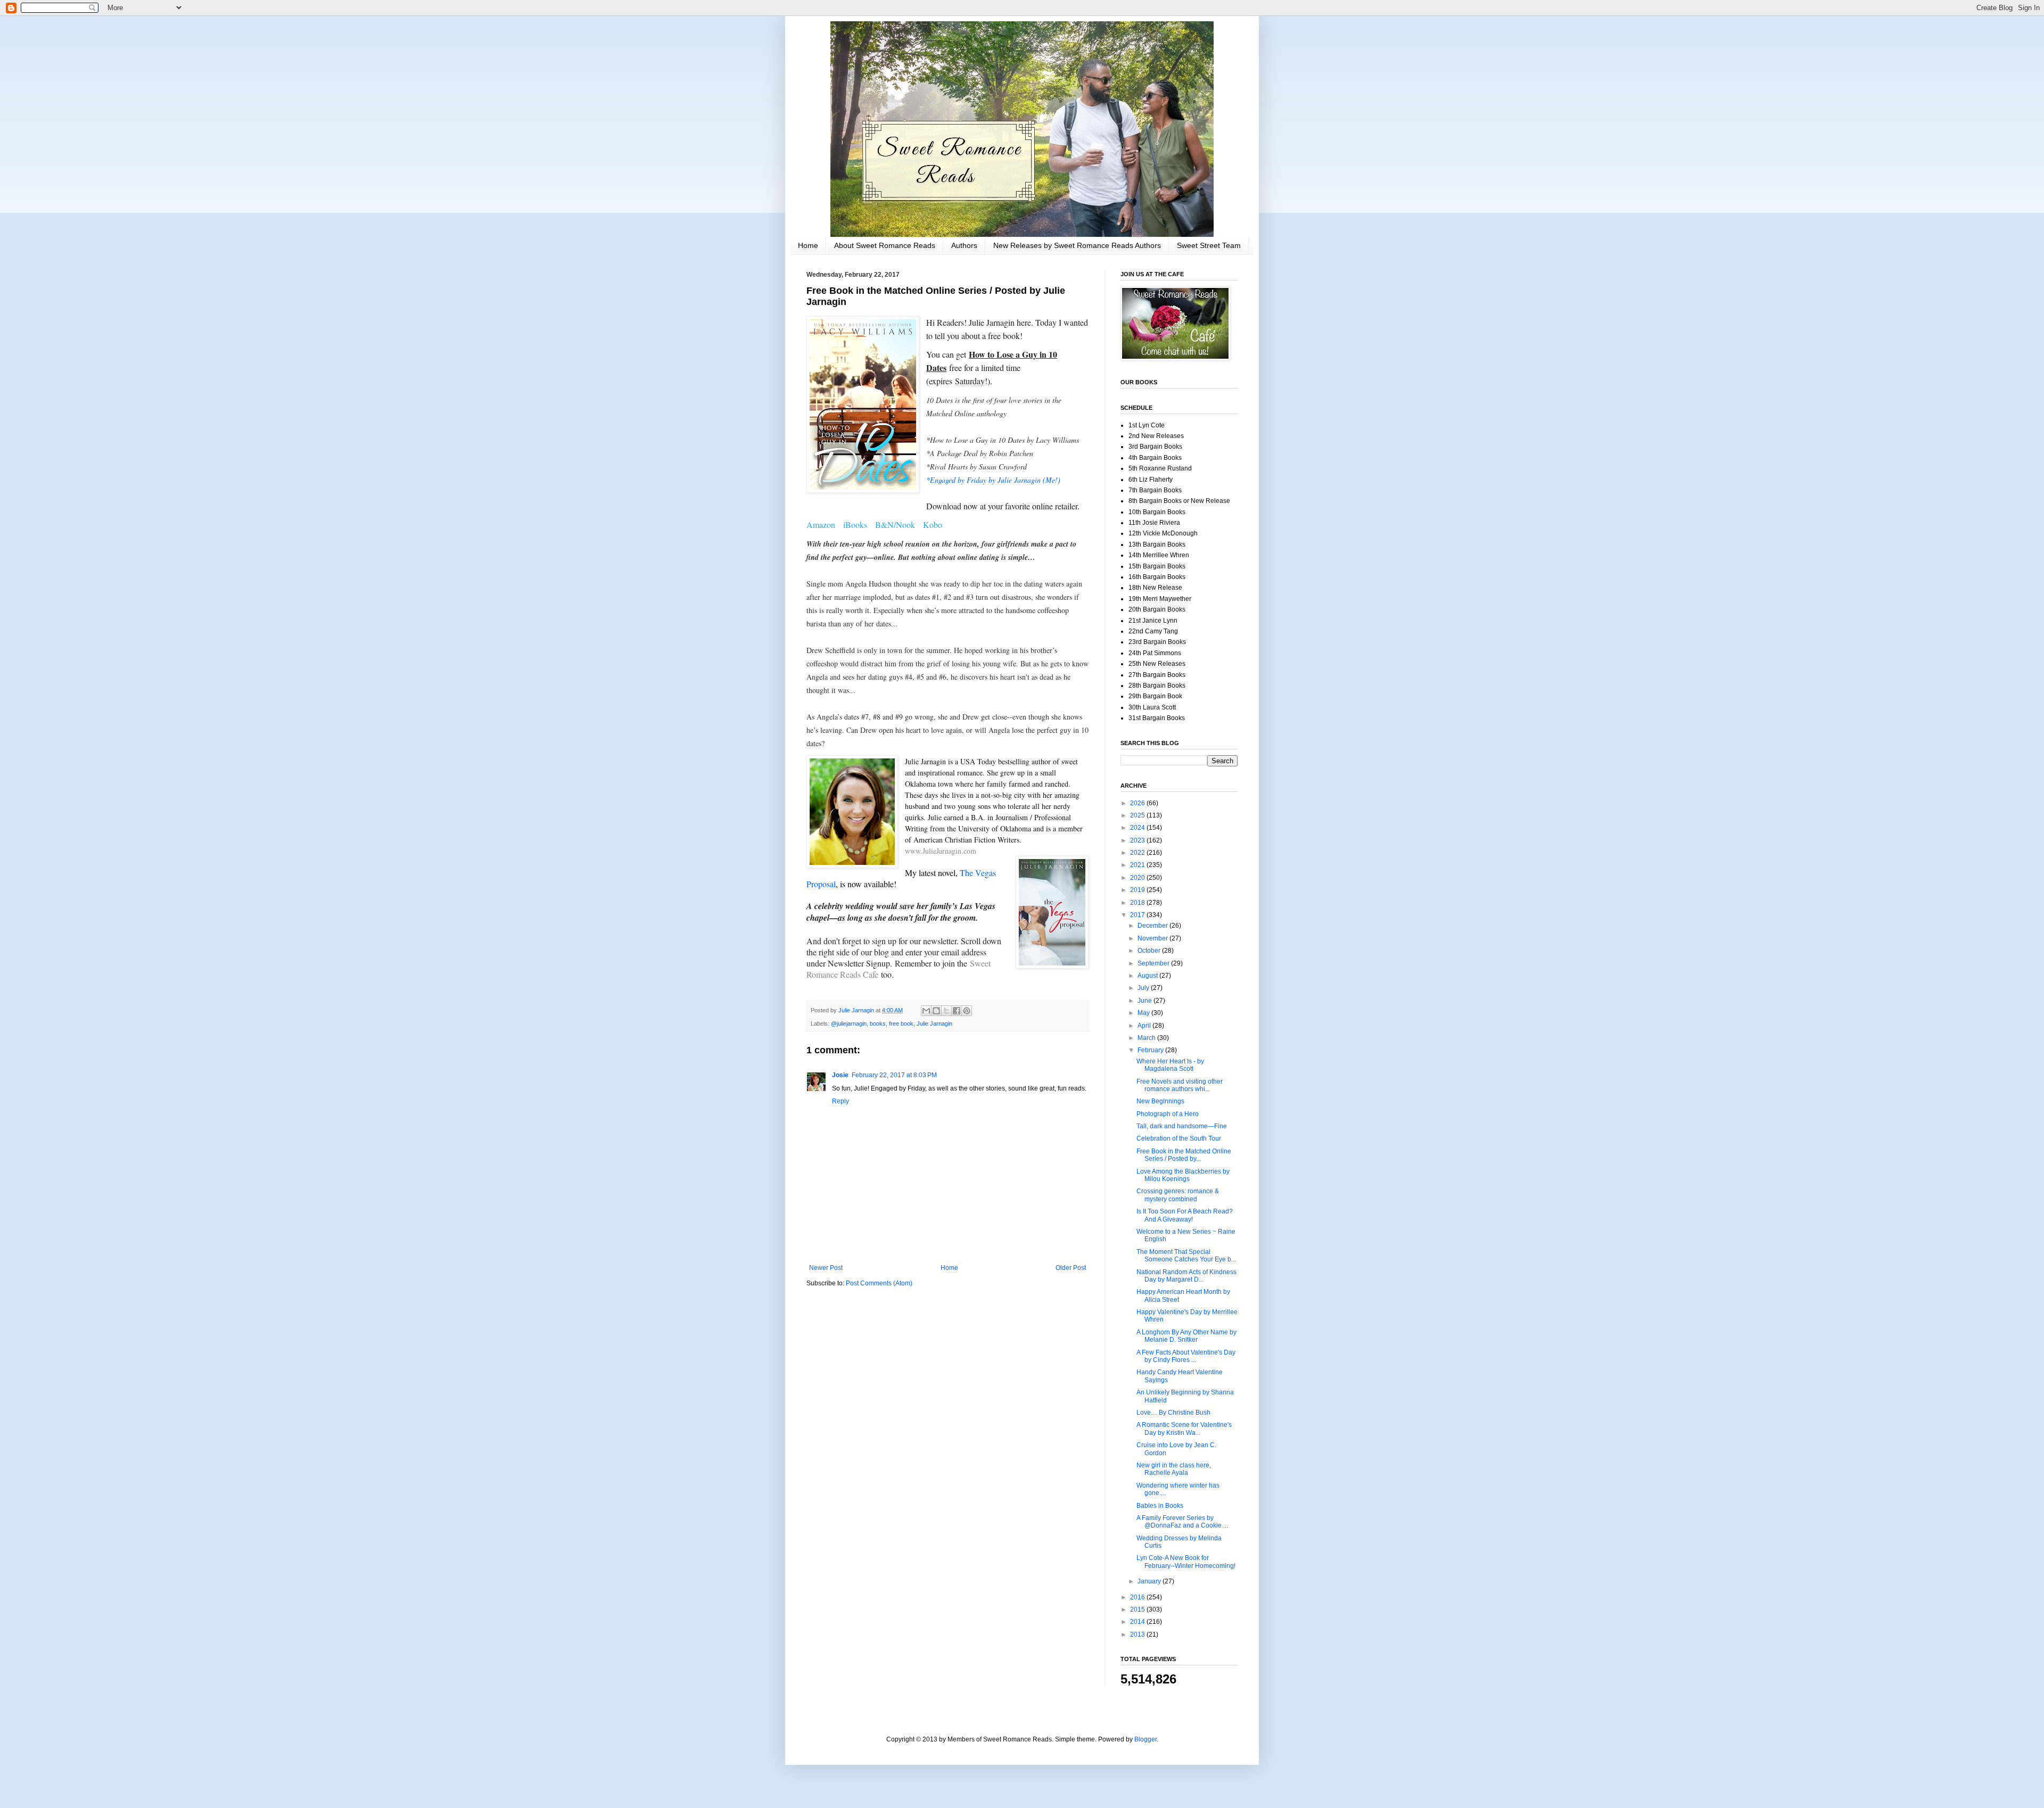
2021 (1138, 865)
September (1154, 963)
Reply (840, 1101)
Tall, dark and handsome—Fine (1182, 1126)
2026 (1138, 803)
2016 (1138, 1597)
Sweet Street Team (1209, 245)
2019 (1138, 890)
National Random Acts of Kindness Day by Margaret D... (1186, 1276)
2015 (1138, 1609)
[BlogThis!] (936, 1011)
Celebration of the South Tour (1179, 1138)
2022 (1138, 853)
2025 (1138, 815)
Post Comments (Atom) (879, 1283)
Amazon (821, 525)
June (1145, 1001)
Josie (840, 1075)
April (1145, 1026)
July (1144, 988)
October (1150, 951)
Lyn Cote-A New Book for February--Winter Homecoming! (1186, 1562)
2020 (1138, 878)
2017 (1138, 915)
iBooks (855, 525)
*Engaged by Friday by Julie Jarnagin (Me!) (995, 480)
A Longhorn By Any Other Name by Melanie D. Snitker (1186, 1336)
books (878, 1023)
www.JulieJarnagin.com (941, 851)
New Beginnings (1160, 1101)
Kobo (933, 525)
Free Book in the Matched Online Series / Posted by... (1184, 1155)
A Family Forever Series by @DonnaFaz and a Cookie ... (1182, 1522)
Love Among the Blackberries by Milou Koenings (1183, 1175)
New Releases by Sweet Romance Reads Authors (1077, 245)
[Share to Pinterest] (967, 1011)
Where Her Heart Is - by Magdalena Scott (1170, 1065)
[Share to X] (946, 1011)
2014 (1138, 1622)
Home (808, 245)
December (1153, 926)
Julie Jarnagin (934, 1023)
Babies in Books (1160, 1506)
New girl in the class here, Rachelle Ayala (1174, 1469)
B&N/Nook (895, 525)
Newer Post (826, 1268)
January (1150, 1581)
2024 (1138, 828)
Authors (964, 245)
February (1151, 1050)
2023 (1138, 840)
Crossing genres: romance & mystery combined (1178, 1195)
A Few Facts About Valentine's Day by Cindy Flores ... (1186, 1356)
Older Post (1071, 1268)
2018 (1138, 903)
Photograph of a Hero (1168, 1114)
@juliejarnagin (849, 1023)
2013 (1138, 1634)
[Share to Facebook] (957, 1011)
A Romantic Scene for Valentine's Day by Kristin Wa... (1184, 1429)
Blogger (1145, 1739)
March (1147, 1038)
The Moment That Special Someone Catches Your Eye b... (1186, 1256)
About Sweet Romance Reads (885, 245)
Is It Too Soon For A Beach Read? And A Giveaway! (1185, 1215)
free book (901, 1023)
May (1144, 1013)
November (1153, 938)
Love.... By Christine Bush (1173, 1413)
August (1148, 976)
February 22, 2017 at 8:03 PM (894, 1075)
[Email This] (926, 1011)
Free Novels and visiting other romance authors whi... (1180, 1085)
